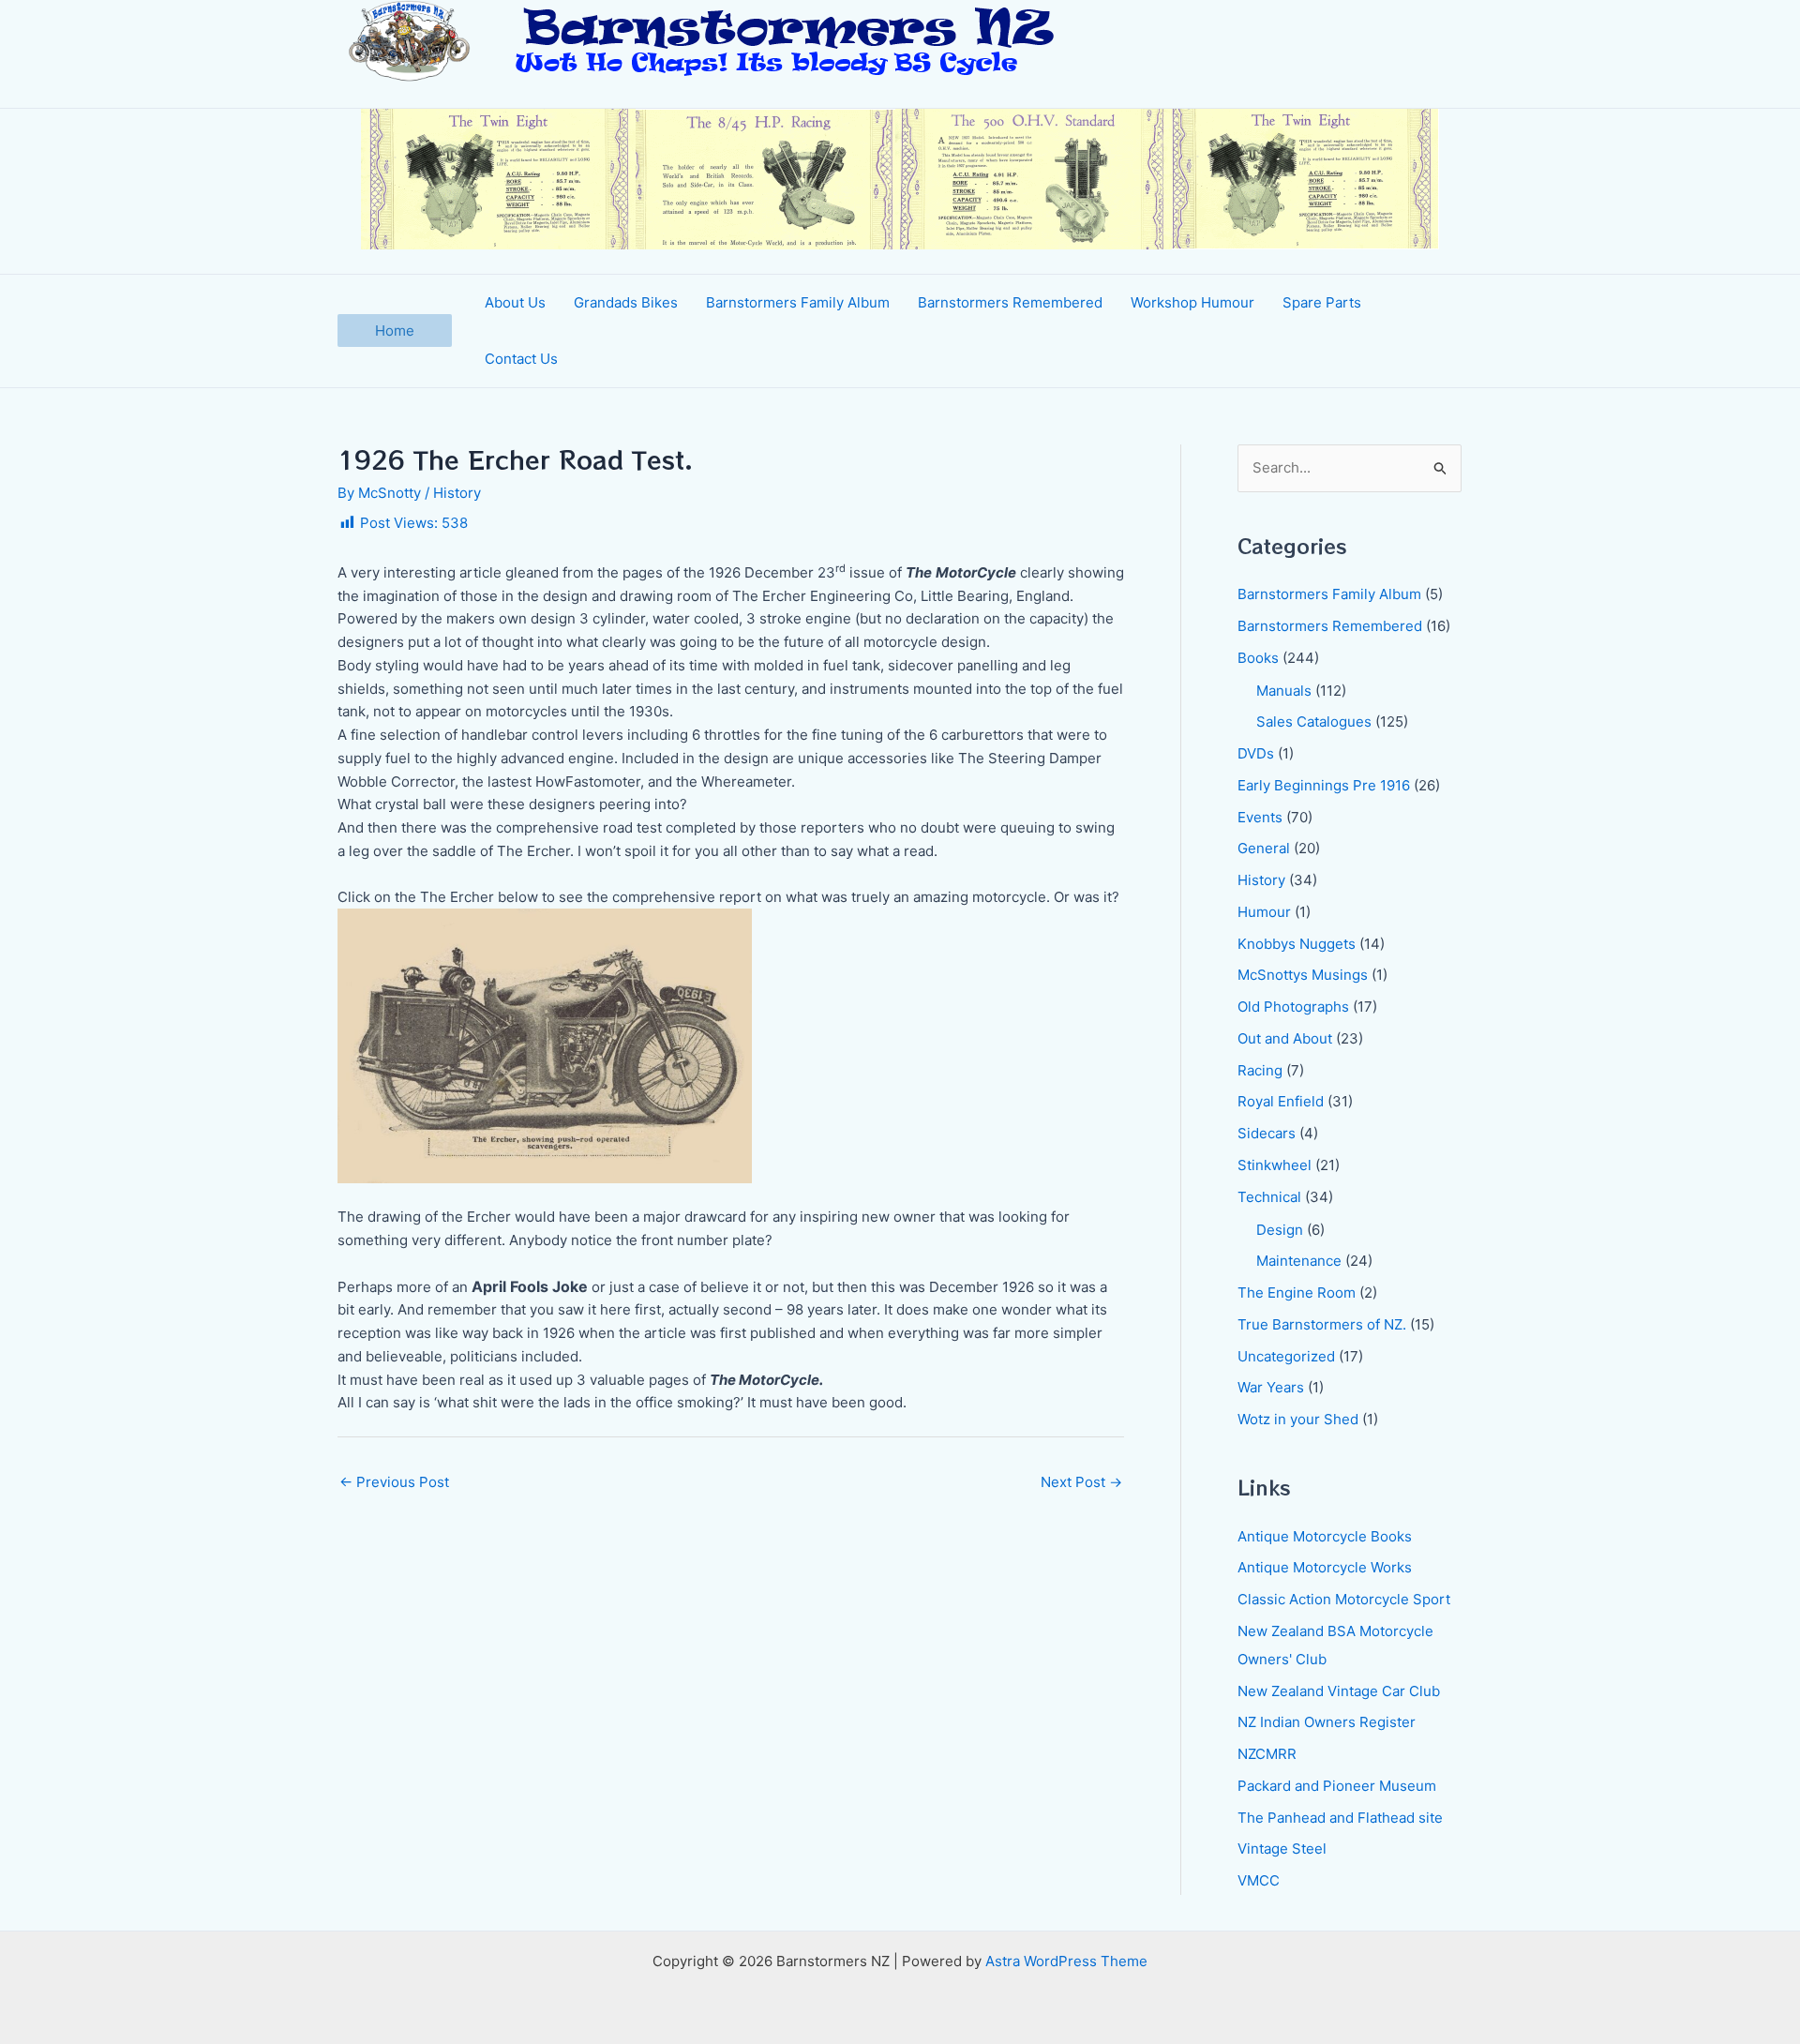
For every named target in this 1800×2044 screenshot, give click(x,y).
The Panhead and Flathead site (1340, 1818)
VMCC (1259, 1880)
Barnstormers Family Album (798, 302)
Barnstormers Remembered (1010, 302)
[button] (395, 331)
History (457, 493)
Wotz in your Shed (1298, 1419)
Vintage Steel (1282, 1849)
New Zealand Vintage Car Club (1339, 1691)
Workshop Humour (1192, 302)
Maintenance (1299, 1261)
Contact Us (521, 359)
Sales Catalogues (1314, 721)
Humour (1264, 912)
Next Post (1081, 1482)
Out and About (1285, 1038)
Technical (1269, 1197)
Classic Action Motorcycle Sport (1344, 1599)
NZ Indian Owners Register (1327, 1722)
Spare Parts (1322, 302)
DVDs (1256, 753)
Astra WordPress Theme (1066, 1961)
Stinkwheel (1275, 1165)
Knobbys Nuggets (1297, 944)
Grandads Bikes (626, 302)
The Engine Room (1297, 1293)
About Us (515, 302)
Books (1258, 658)
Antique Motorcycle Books (1325, 1536)
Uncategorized (1286, 1356)
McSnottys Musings (1303, 975)
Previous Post (394, 1482)
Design (1280, 1230)
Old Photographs (1293, 1007)
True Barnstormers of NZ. (1322, 1324)
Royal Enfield (1281, 1101)
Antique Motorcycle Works (1325, 1567)
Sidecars (1267, 1133)
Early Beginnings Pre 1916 (1324, 785)
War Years (1271, 1387)
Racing (1260, 1070)
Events (1260, 817)
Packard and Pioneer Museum (1337, 1786)
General (1264, 848)
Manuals (1284, 691)
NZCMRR (1267, 1754)
